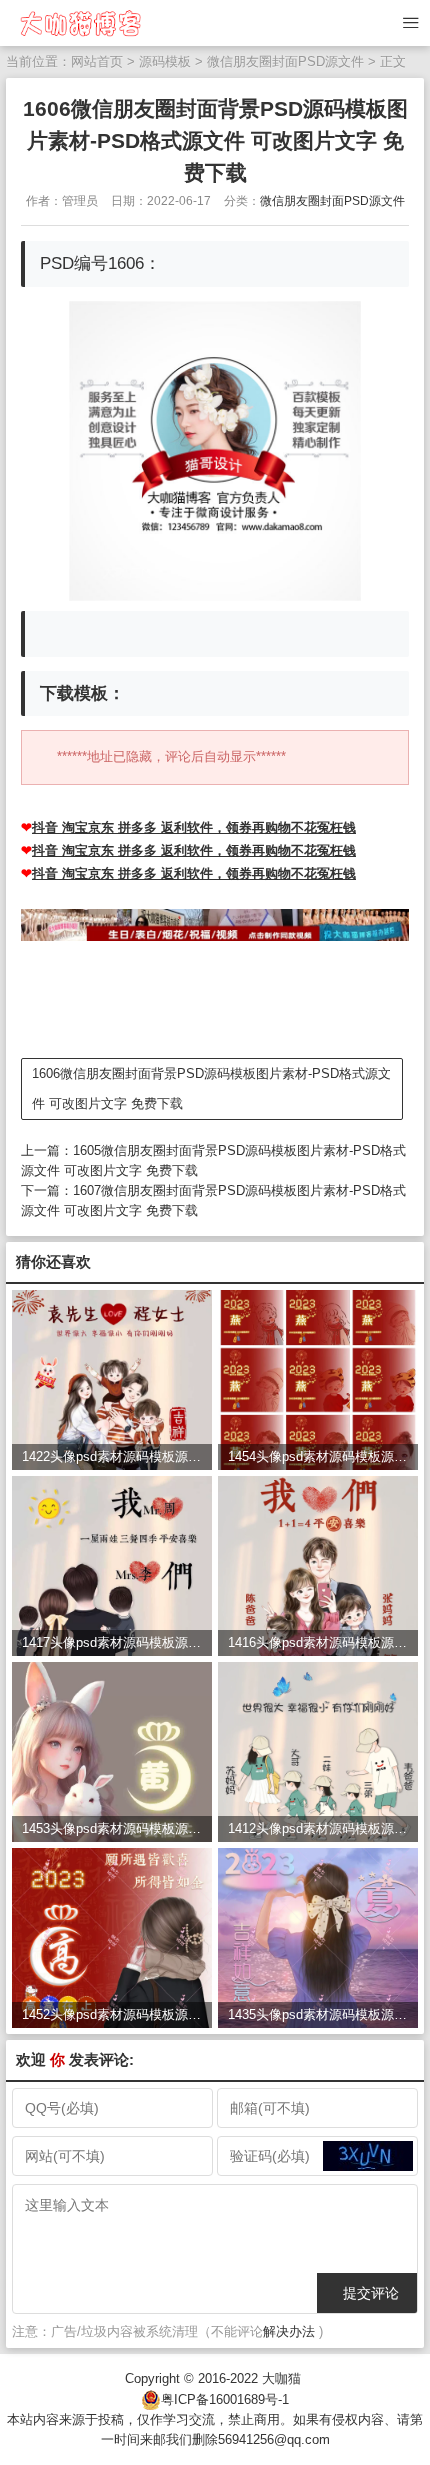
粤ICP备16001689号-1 (225, 2399)
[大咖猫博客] (79, 22)
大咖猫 (281, 2378)
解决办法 (289, 2331)
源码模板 (165, 61)
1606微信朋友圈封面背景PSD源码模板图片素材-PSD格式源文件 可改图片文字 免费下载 (211, 1088)
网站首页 (97, 61)
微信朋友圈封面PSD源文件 (285, 61)
